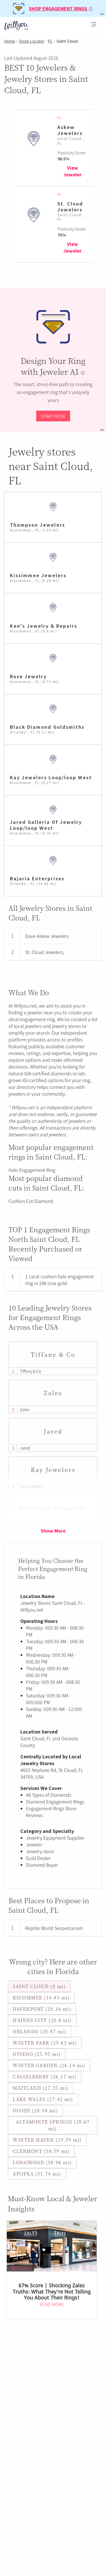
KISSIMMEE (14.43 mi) (41, 1998)
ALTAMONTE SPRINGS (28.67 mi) (53, 2125)
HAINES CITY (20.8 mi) (42, 2020)
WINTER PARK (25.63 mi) (45, 2043)
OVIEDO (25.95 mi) (37, 2054)
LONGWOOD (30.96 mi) (42, 2162)
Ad (102, 430)
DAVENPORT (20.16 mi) (42, 2009)
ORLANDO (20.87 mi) (39, 2031)
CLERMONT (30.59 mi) (41, 2151)
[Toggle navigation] (94, 25)
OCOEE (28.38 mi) (35, 2110)
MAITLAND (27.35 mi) (41, 2088)
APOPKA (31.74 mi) (37, 2174)
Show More (53, 1531)
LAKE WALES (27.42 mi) (43, 2099)
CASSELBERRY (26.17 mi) (45, 2077)
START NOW (53, 416)
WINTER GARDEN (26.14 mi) (49, 2065)
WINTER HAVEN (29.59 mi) (47, 2140)
